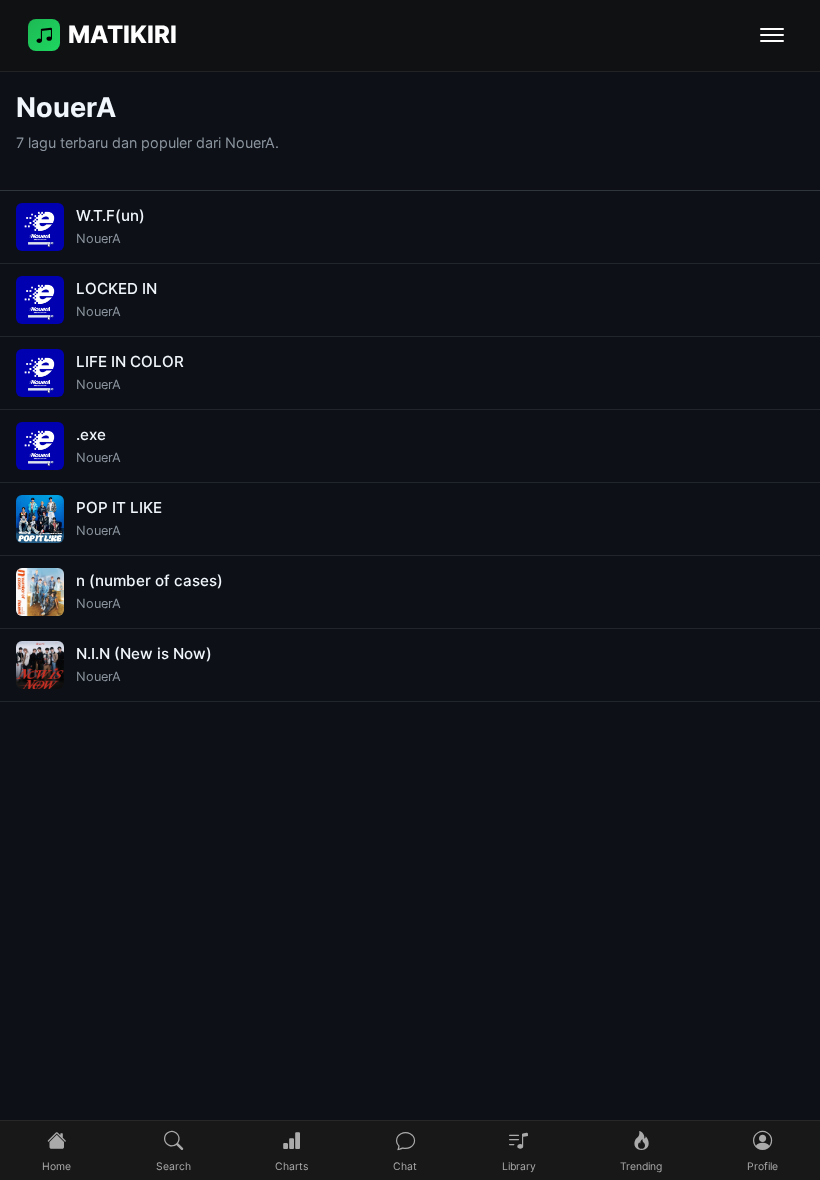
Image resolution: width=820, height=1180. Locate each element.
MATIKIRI (122, 34)
